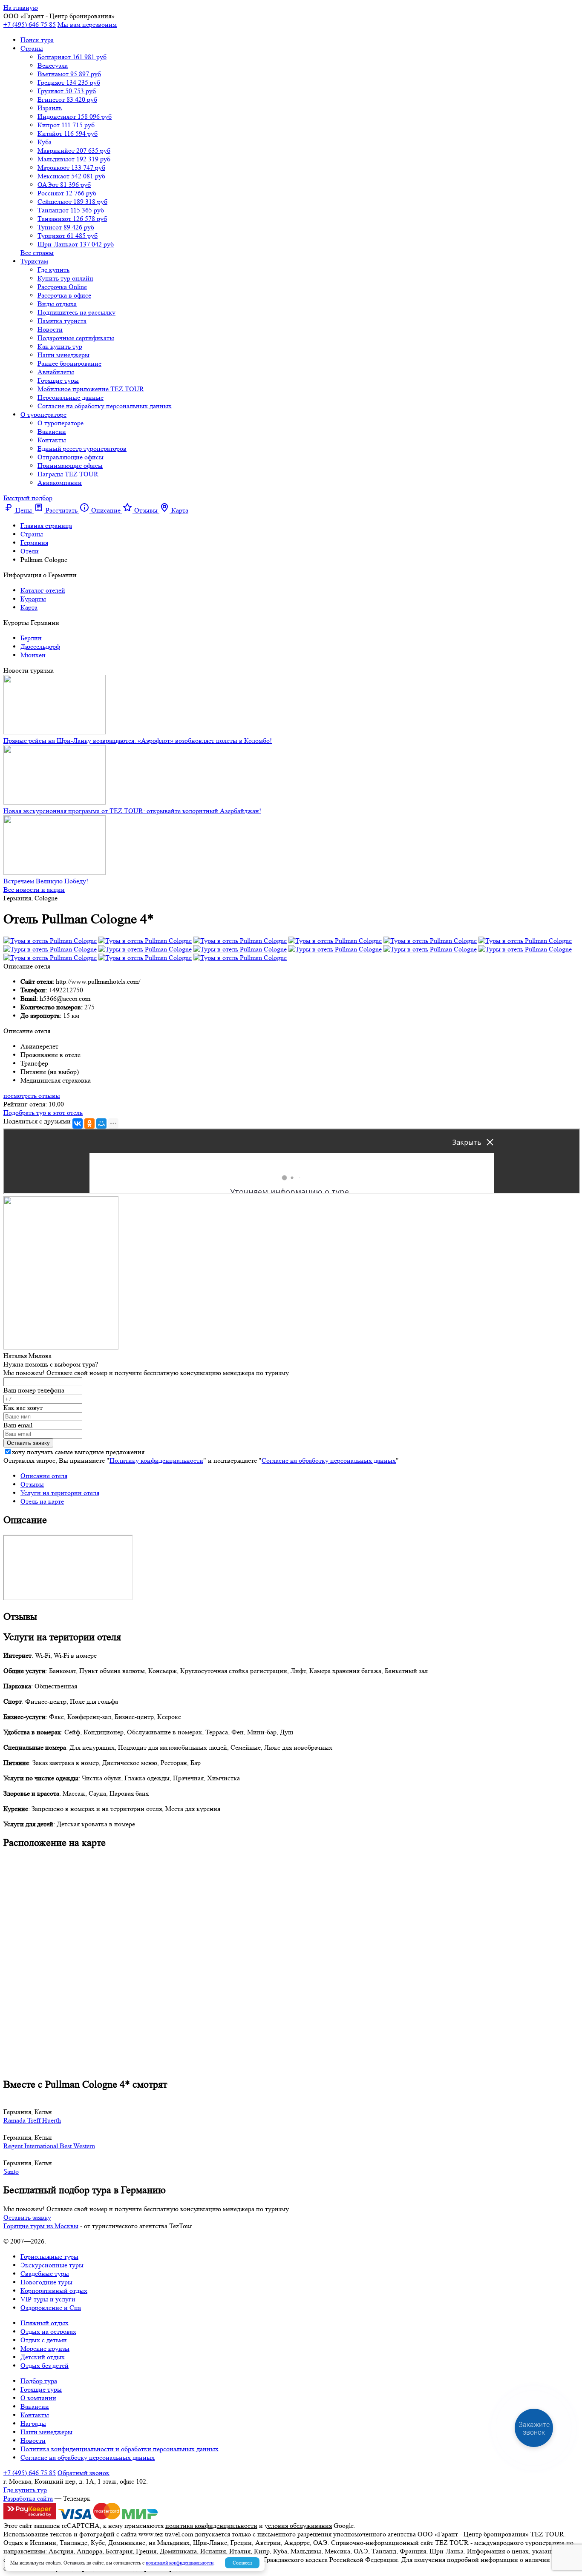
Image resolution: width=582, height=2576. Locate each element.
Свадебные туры (45, 2274)
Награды (33, 2423)
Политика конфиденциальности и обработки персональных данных (120, 2449)
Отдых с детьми (44, 2340)
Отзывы (32, 1484)
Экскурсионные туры (52, 2265)
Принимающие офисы (70, 466)
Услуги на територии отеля (60, 1493)
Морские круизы (45, 2348)
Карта (29, 607)
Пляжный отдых (45, 2323)
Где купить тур (25, 2490)
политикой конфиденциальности (180, 2563)
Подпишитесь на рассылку (76, 312)
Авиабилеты (56, 372)
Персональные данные (71, 397)
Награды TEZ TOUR (68, 474)
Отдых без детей (45, 2365)
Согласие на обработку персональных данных (105, 406)
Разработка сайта (28, 2498)
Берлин (31, 638)
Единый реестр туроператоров (82, 448)
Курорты (33, 599)
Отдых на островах (48, 2331)
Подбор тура (39, 2381)
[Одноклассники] (89, 1123)
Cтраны (32, 48)
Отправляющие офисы (71, 457)
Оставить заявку (27, 2217)
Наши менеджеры (63, 355)
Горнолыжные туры (49, 2257)
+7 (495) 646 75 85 (30, 24)
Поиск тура (37, 40)
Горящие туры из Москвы (41, 2226)
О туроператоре (43, 414)
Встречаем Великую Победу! (46, 881)
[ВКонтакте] (78, 1123)
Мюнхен (33, 655)
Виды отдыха (57, 304)
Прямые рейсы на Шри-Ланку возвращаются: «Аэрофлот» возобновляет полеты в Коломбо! (138, 741)
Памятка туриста (62, 321)
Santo (11, 2171)
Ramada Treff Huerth (32, 2120)
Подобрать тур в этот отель (43, 1113)
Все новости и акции (34, 890)
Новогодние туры (46, 2282)
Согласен (242, 2563)
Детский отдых (43, 2357)
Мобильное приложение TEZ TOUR (91, 389)
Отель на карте (42, 1501)
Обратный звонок (84, 2473)
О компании (38, 2398)
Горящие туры (58, 380)
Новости (50, 329)
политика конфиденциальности (211, 2526)
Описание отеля (44, 1476)
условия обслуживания (298, 2526)
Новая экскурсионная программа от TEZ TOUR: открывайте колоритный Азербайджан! (132, 811)
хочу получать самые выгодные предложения (78, 1452)
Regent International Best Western (49, 2146)
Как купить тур (60, 346)
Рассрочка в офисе (64, 295)
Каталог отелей (43, 590)
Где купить (53, 270)
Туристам (34, 261)
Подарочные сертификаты (76, 338)
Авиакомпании (60, 483)
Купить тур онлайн (65, 278)
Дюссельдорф (40, 646)
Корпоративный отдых (54, 2291)
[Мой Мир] (101, 1123)
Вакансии (52, 431)
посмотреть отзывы (32, 1096)
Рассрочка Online (62, 287)
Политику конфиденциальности (156, 1460)
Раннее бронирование (69, 363)
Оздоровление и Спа (51, 2308)
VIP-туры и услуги (48, 2299)
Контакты (52, 440)
